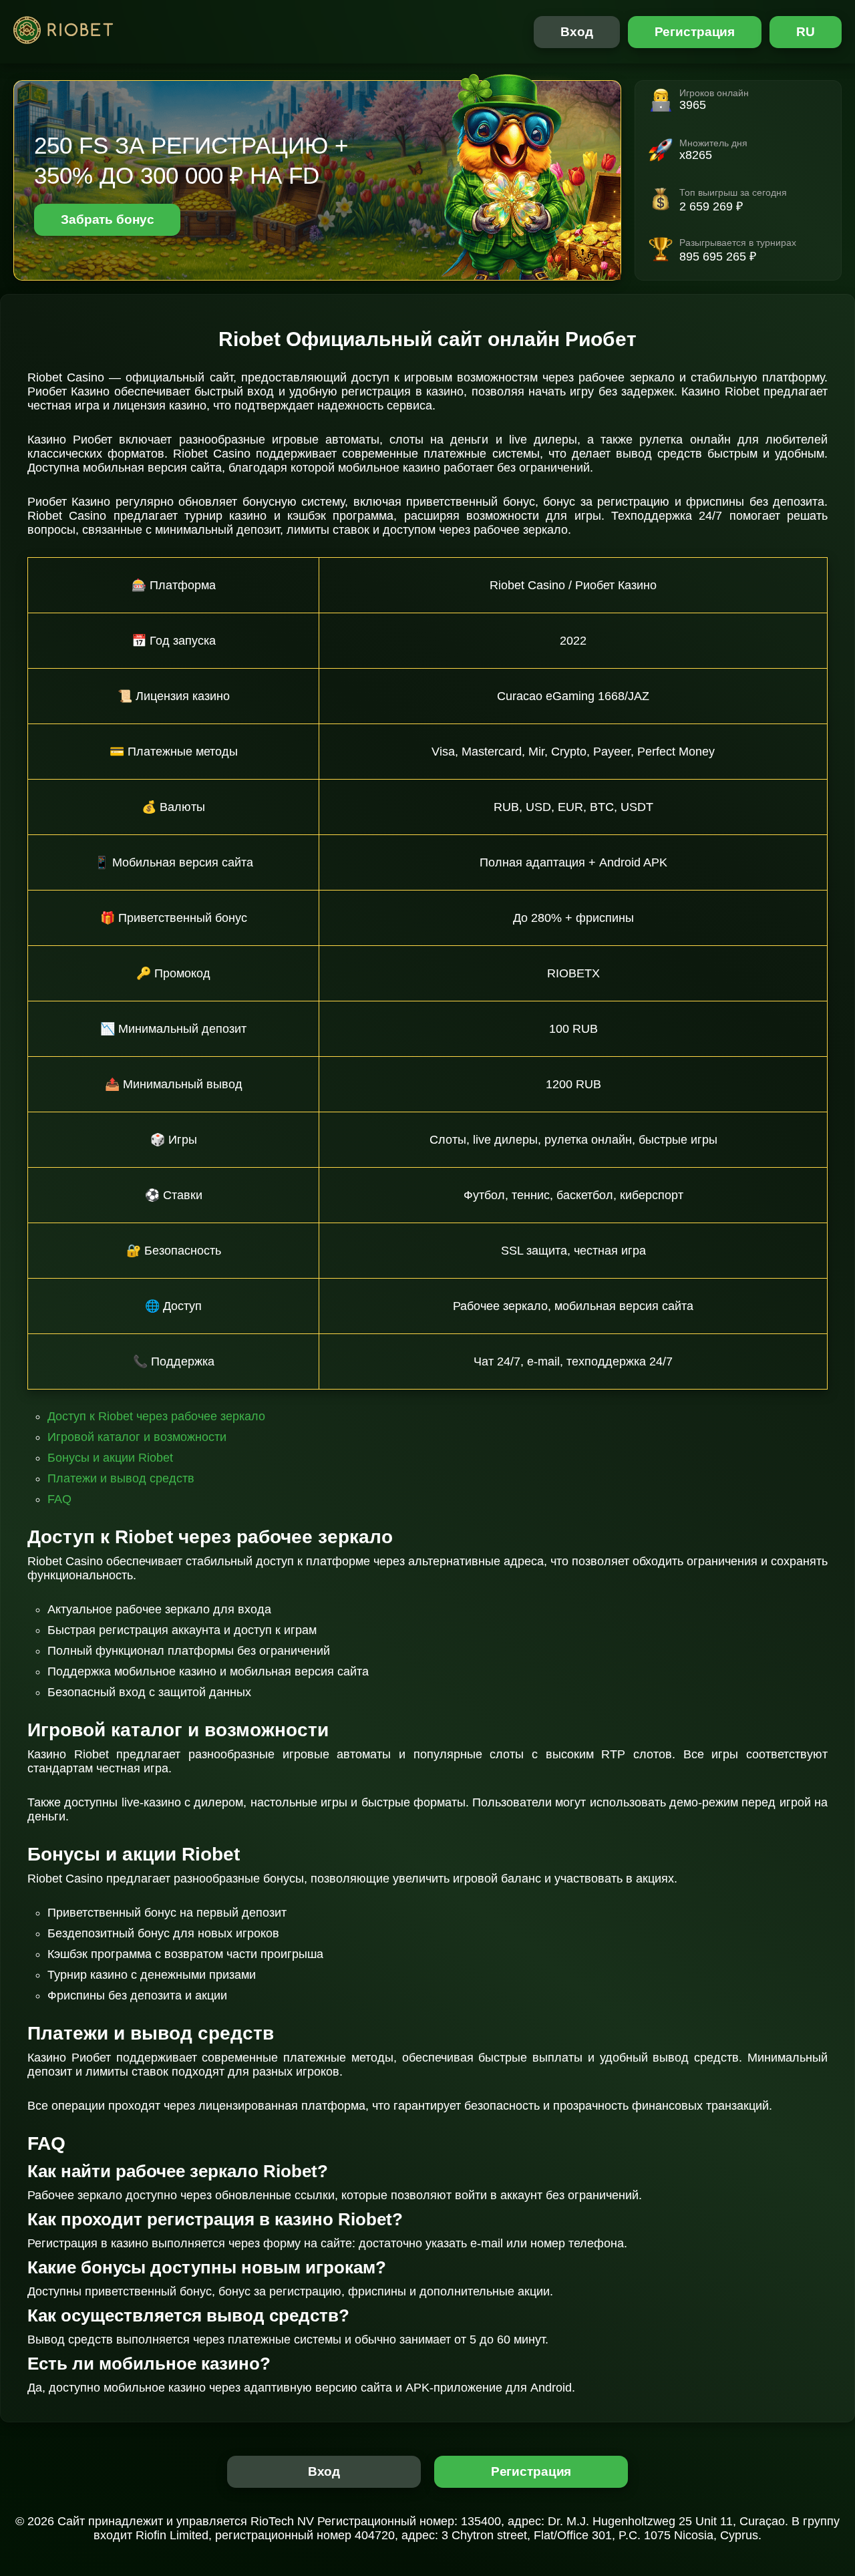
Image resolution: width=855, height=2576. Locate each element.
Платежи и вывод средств (121, 1478)
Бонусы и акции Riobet (110, 1458)
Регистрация (695, 32)
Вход (577, 32)
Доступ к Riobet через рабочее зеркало (156, 1416)
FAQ (59, 1499)
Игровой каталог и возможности (137, 1437)
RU (806, 32)
